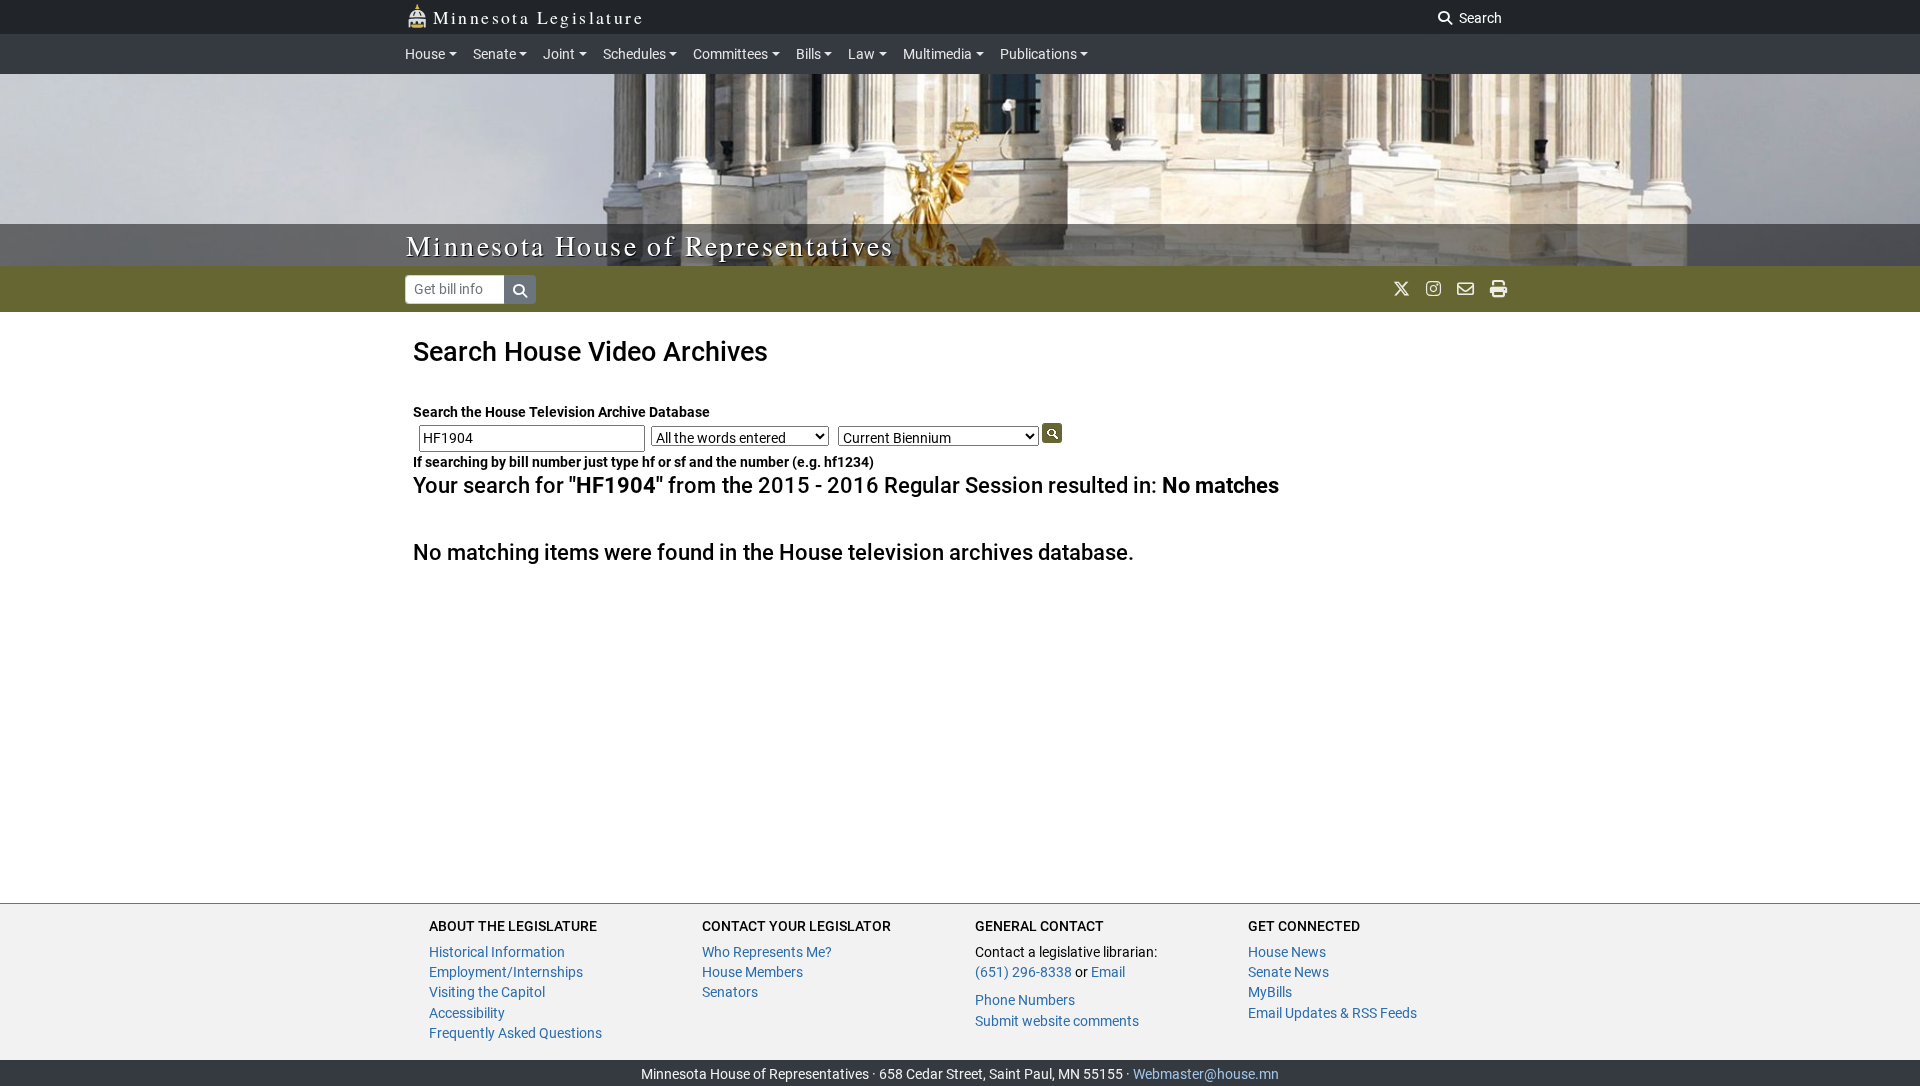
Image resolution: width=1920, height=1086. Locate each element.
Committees (730, 54)
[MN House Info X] (1401, 289)
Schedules (634, 54)
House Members (752, 972)
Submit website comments (1057, 1021)
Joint (559, 54)
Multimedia (937, 54)
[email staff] (1465, 289)
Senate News (1288, 972)
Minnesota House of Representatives (650, 245)
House (425, 54)
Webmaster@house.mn (1206, 1074)
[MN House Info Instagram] (1433, 289)
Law (861, 54)
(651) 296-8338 (1023, 972)
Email (1108, 972)
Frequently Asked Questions (515, 1033)
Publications (1038, 54)
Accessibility (467, 1013)
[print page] (1498, 289)
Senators (730, 992)
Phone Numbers (1025, 1000)
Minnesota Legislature (538, 17)
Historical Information (497, 952)
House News (1287, 952)
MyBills (1270, 992)
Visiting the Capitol (487, 992)
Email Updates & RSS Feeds (1332, 1013)
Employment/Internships (506, 972)
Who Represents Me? (767, 952)
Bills (808, 54)
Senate (494, 54)
